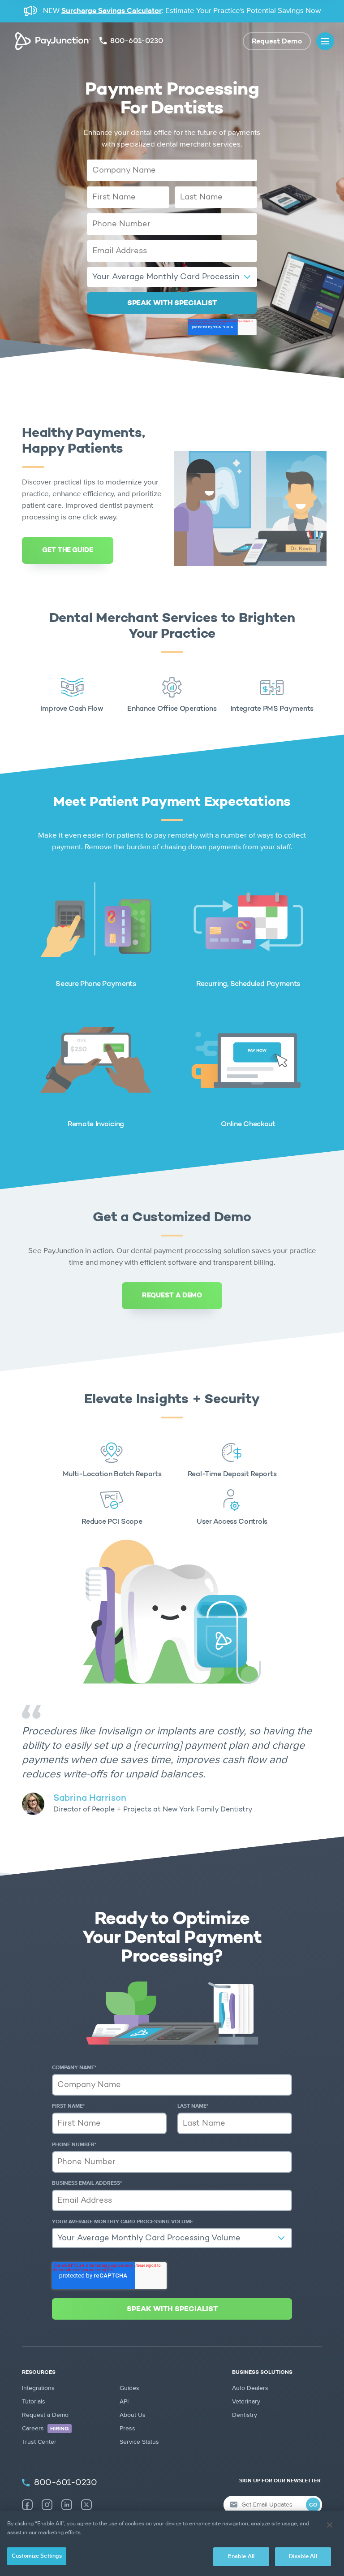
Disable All (303, 2557)
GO (313, 2505)
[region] (172, 2543)
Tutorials (34, 2402)
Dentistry (245, 2415)
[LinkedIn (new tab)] (67, 2505)
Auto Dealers (250, 2388)
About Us (133, 2415)
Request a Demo (45, 2415)
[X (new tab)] (86, 2505)
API (124, 2402)
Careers (45, 2429)
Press (127, 2429)
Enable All (241, 2557)
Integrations (38, 2388)
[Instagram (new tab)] (47, 2505)
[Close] (330, 2525)
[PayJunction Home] (53, 41)
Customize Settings (37, 2556)
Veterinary (246, 2402)
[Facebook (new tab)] (27, 2505)
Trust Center (39, 2442)
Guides (129, 2388)
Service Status (139, 2442)
